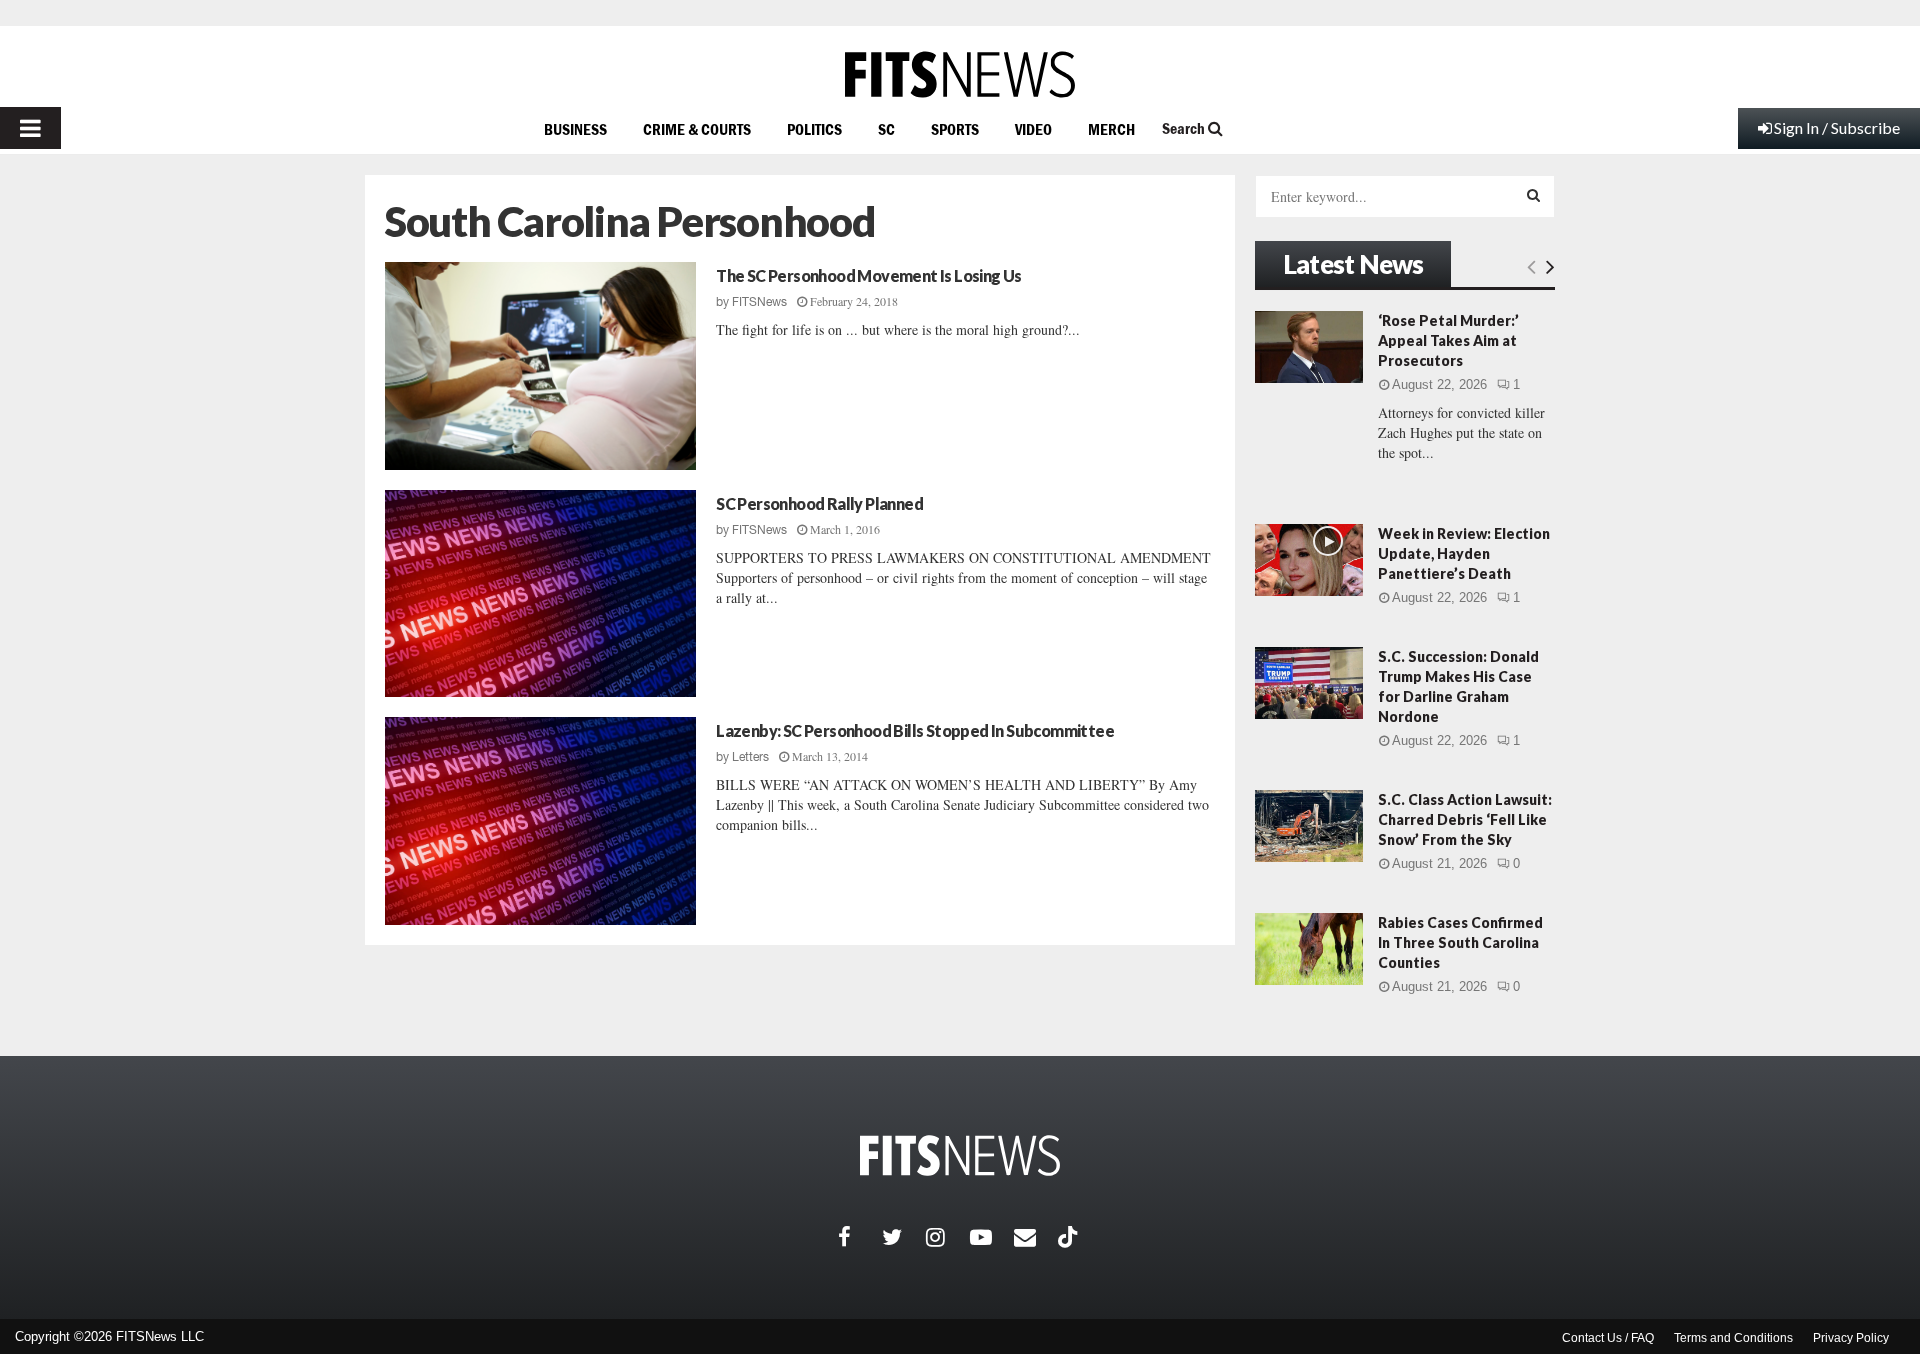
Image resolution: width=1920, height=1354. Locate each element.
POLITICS (814, 129)
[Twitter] (904, 1237)
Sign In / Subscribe (1837, 127)
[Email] (1036, 1237)
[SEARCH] (1533, 195)
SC (886, 129)
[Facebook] (860, 1237)
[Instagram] (948, 1237)
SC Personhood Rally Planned (819, 503)
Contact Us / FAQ (1608, 1338)
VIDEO (1033, 129)
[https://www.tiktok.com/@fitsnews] (1070, 1237)
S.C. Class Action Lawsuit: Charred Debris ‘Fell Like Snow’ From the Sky (1465, 819)
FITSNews (759, 302)
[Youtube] (992, 1237)
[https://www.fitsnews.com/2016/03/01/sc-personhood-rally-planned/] (540, 594)
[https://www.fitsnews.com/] (960, 74)
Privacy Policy (1851, 1338)
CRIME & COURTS (697, 129)
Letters (750, 757)
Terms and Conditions (1733, 1338)
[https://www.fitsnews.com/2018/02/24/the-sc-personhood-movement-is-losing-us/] (540, 366)
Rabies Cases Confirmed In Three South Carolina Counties (1460, 942)
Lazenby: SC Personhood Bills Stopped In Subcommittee (915, 730)
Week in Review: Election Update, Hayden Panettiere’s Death (1464, 553)
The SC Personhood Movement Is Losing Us (869, 275)
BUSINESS (575, 129)
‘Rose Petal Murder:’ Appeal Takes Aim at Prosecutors (1448, 340)
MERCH (1111, 129)
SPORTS (955, 129)
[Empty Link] (1531, 266)
